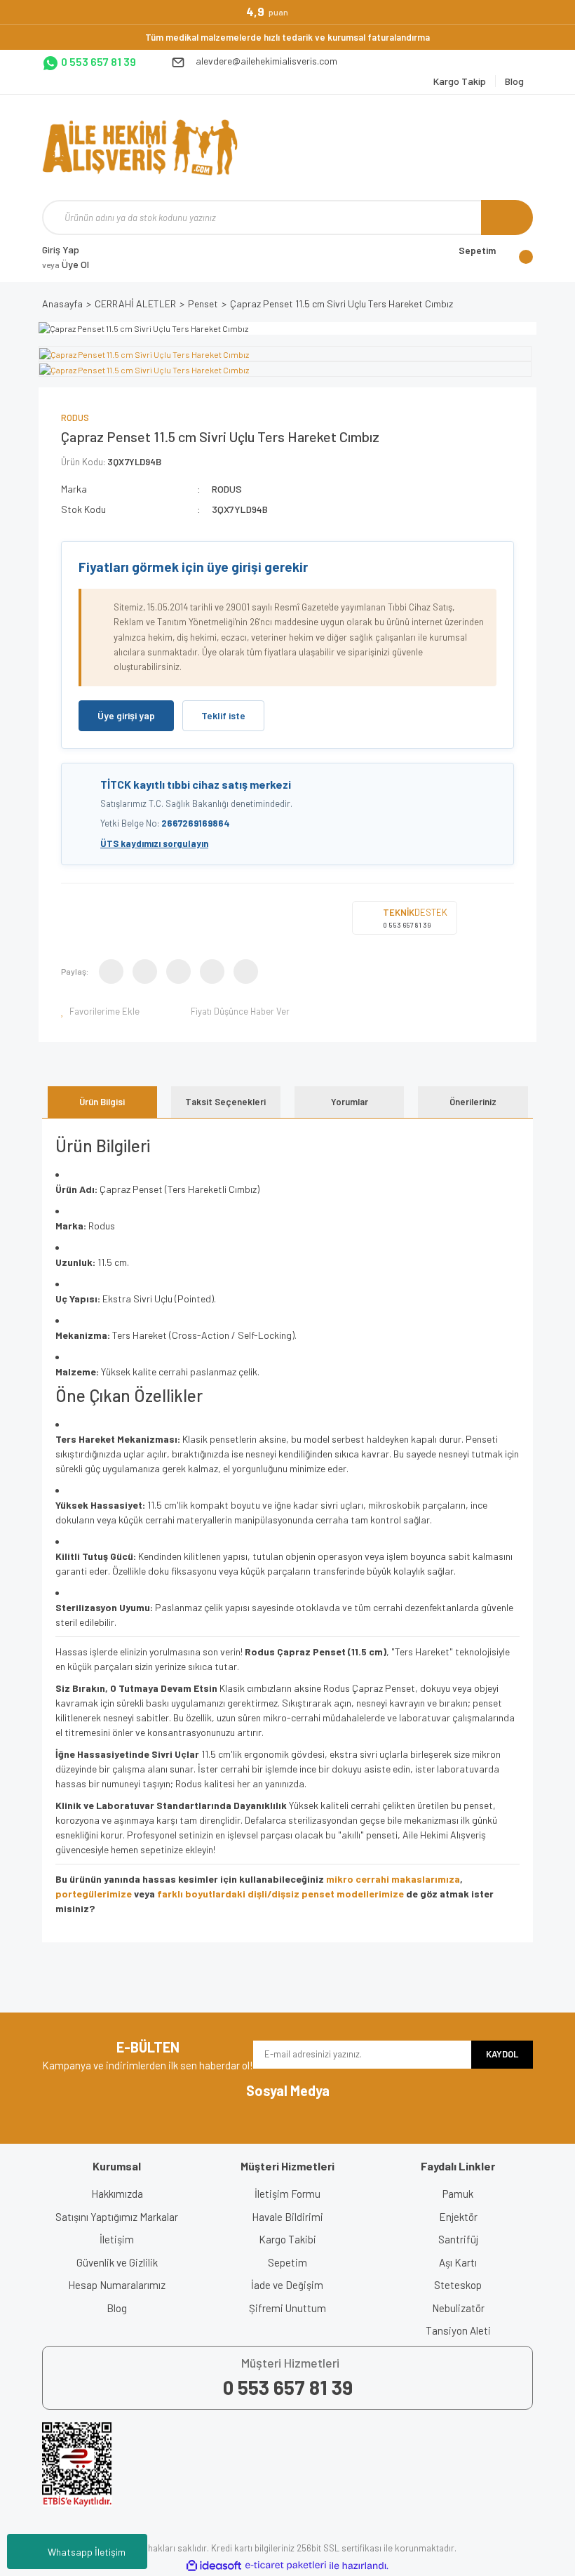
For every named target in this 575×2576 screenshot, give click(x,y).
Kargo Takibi (287, 2239)
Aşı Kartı (458, 2262)
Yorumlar (350, 1102)
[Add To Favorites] (101, 1011)
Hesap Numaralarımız (117, 2285)
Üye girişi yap (126, 715)
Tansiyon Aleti (458, 2330)
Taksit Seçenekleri (225, 1102)
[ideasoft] (214, 2566)
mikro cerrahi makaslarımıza (393, 1879)
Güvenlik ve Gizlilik (117, 2262)
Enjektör (458, 2217)
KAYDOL (502, 2054)
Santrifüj (458, 2239)
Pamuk (458, 2194)
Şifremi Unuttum (287, 2308)
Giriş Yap (61, 249)
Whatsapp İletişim (87, 2552)
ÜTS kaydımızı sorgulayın (154, 843)
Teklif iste (223, 715)
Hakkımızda (117, 2194)
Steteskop (458, 2285)
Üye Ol (66, 264)
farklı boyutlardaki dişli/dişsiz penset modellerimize (280, 1894)
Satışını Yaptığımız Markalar (117, 2217)
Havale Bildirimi (287, 2217)
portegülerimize (94, 1894)
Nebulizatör (458, 2308)
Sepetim (287, 2262)
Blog (117, 2308)
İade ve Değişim (287, 2285)
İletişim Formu (287, 2194)
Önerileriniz (473, 1102)
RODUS (75, 418)
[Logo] (140, 147)
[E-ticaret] (286, 2565)
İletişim (117, 2239)
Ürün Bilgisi (102, 1102)
